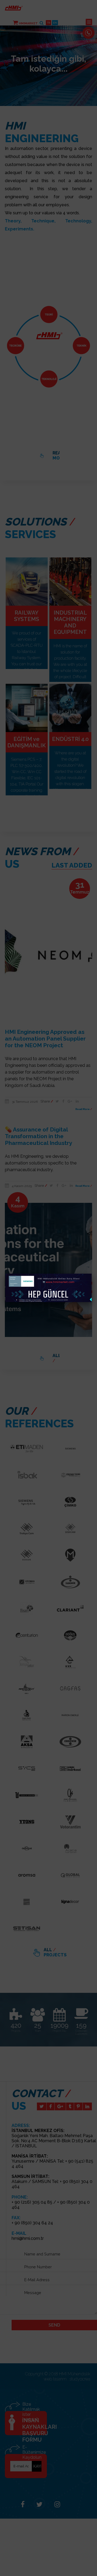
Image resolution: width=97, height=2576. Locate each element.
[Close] (92, 1274)
